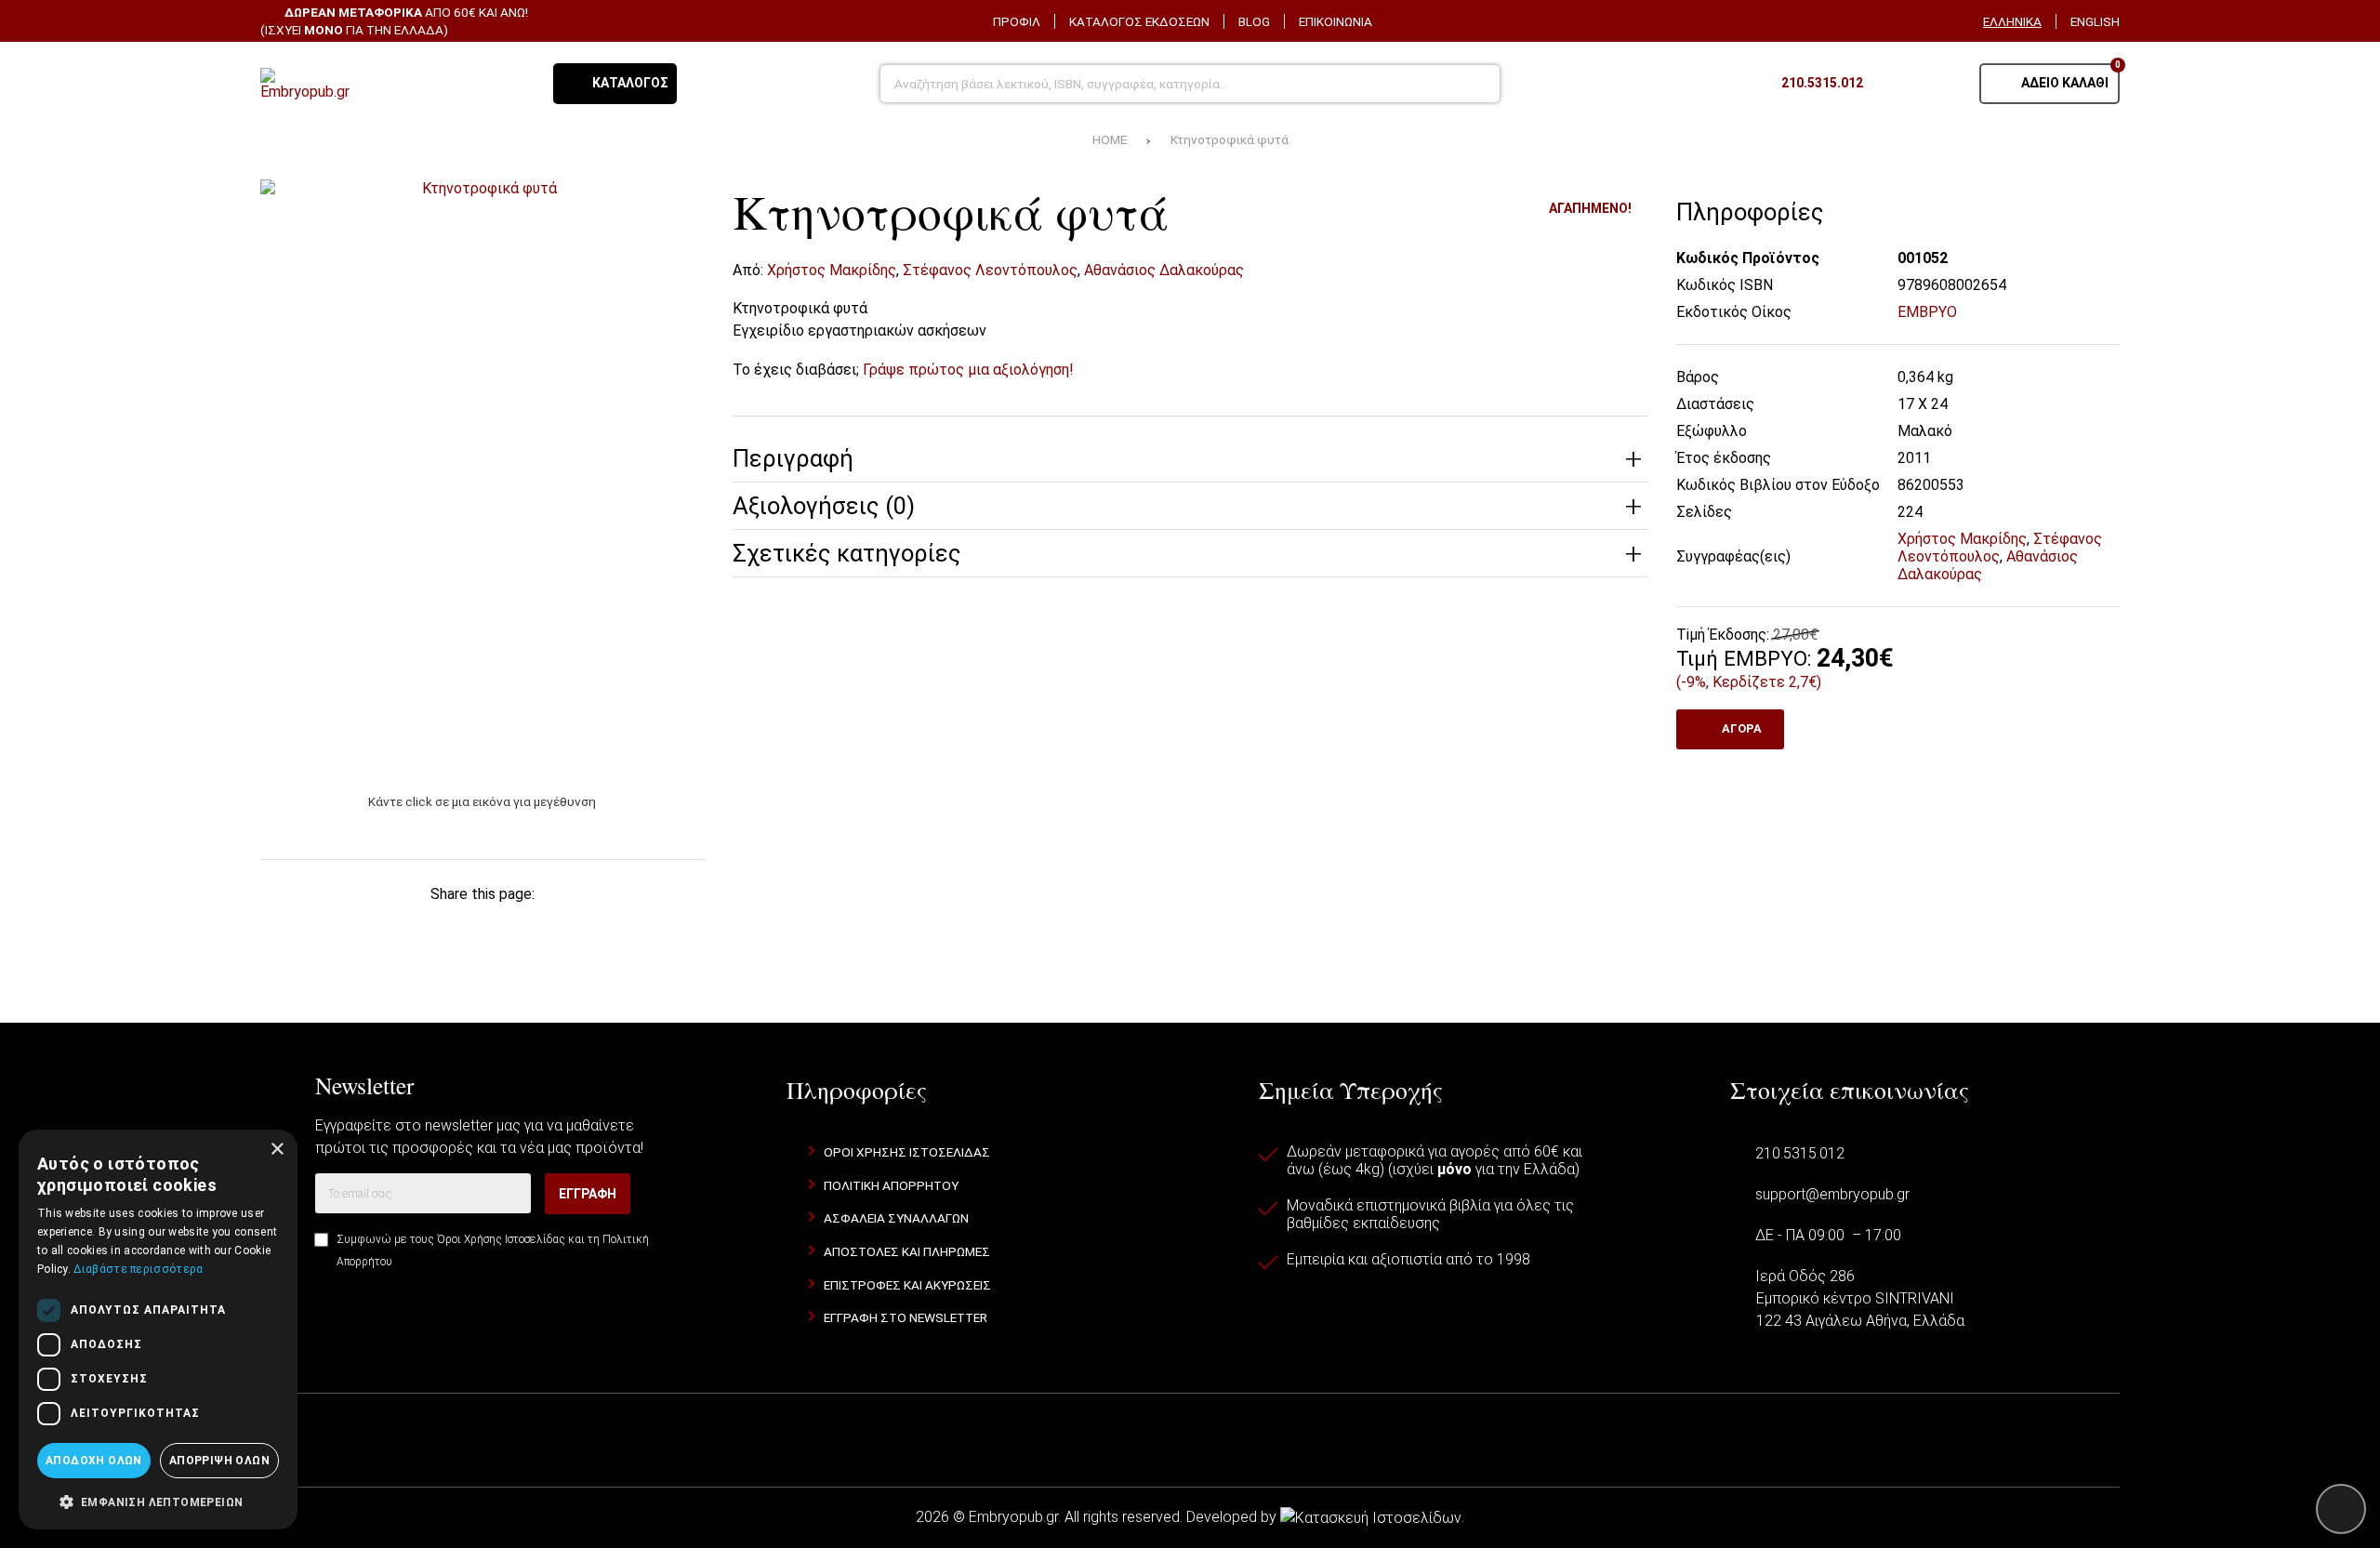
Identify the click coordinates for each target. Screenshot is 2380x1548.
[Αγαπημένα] (1896, 84)
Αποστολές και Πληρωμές (907, 1251)
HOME (1110, 139)
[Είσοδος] (1942, 84)
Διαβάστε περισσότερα (138, 1269)
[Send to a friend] (644, 934)
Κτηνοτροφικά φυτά (1230, 139)
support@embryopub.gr (1832, 1194)
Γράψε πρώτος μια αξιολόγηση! (968, 370)
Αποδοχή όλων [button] (94, 1461)
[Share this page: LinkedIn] (514, 934)
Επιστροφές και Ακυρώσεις (907, 1285)
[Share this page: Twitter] (385, 934)
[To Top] (2341, 1509)
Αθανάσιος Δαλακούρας (1164, 270)
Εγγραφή (588, 1194)
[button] (158, 1501)
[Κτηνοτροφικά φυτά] (483, 476)
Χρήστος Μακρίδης (832, 270)
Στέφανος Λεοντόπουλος (990, 270)
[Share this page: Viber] (579, 934)
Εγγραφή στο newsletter (906, 1317)
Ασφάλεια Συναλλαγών (896, 1218)
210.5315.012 (1800, 1153)
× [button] (277, 1150)
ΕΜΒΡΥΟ (1927, 312)
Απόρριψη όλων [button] (219, 1461)
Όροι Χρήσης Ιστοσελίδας (501, 1239)
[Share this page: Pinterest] (450, 934)
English (2095, 21)
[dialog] (158, 1330)
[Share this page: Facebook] (321, 934)
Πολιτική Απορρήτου (891, 1185)
